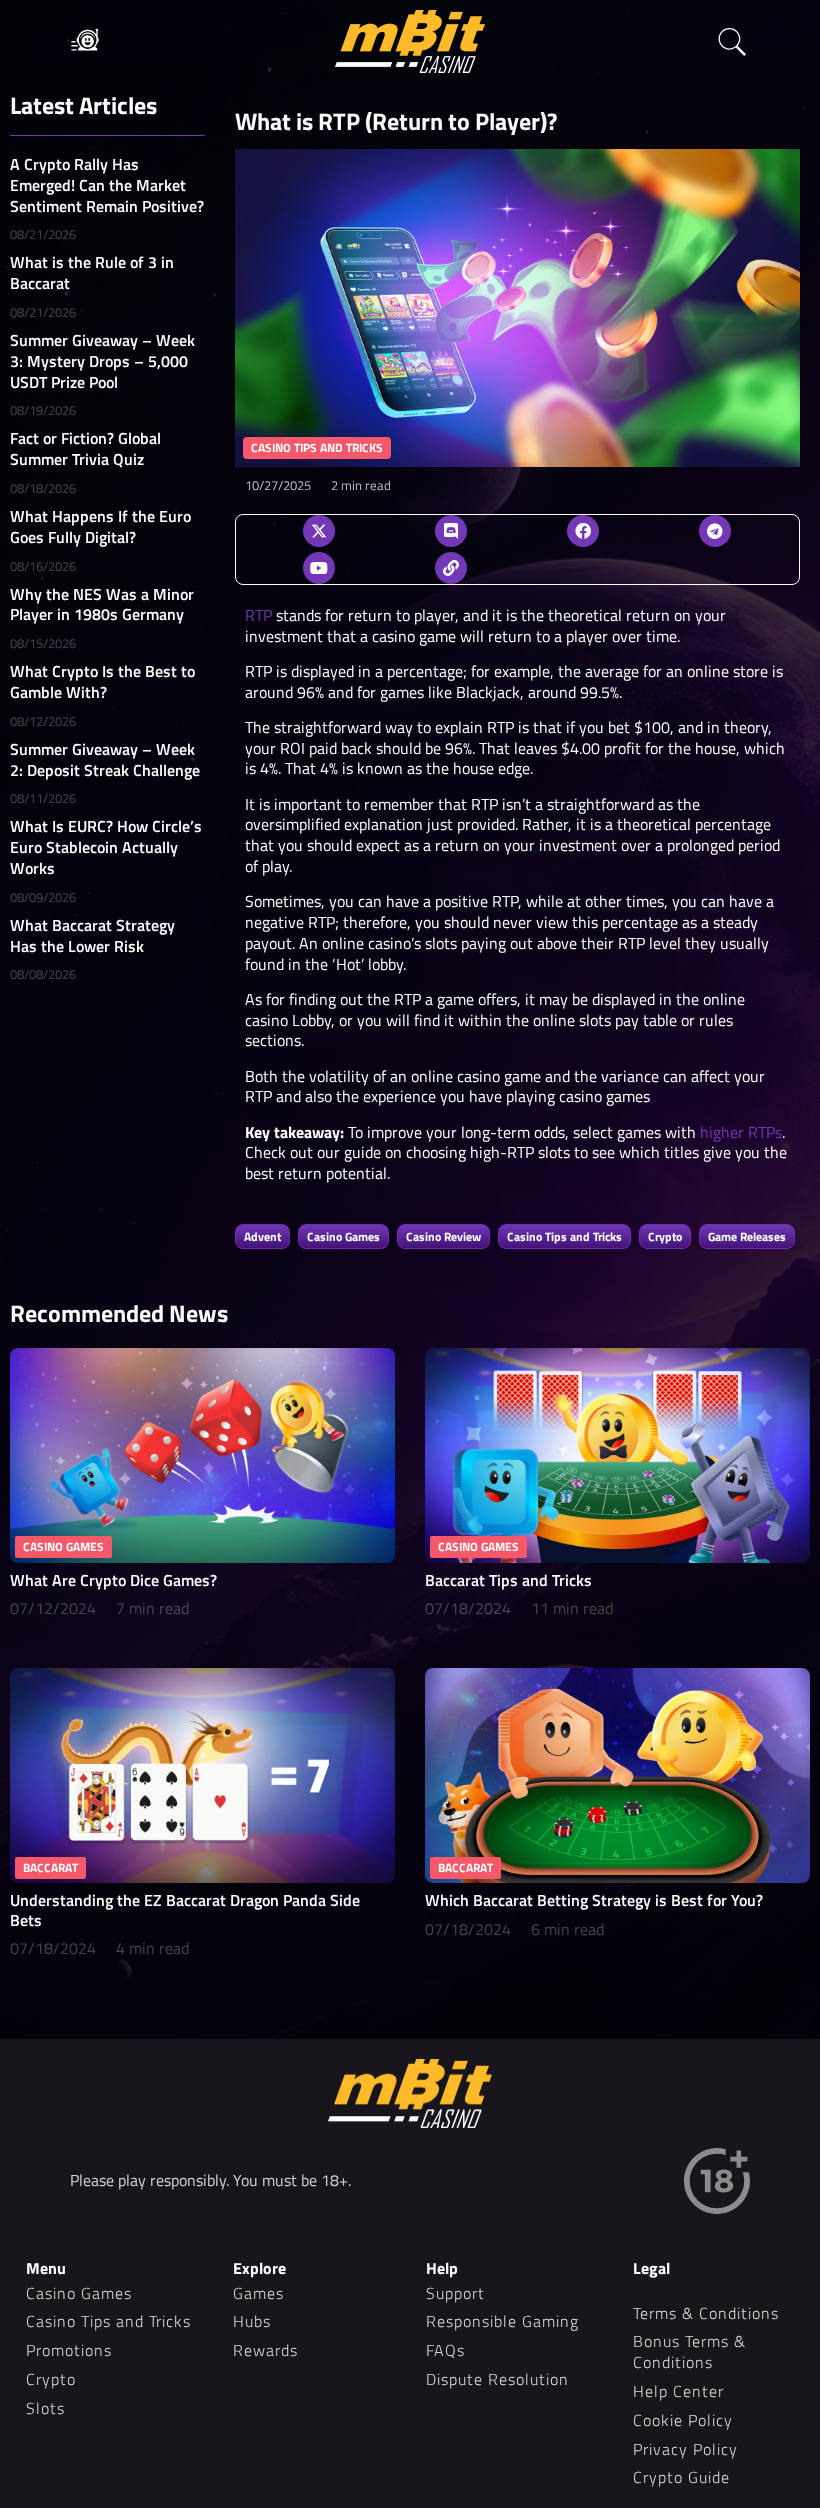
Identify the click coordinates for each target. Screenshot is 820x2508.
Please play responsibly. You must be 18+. (210, 2180)
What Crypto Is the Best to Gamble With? (102, 681)
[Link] (451, 568)
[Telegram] (715, 531)
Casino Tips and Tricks (564, 1236)
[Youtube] (319, 568)
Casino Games (343, 1236)
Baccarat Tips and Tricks (508, 1580)
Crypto (665, 1236)
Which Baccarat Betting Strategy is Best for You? (594, 1900)
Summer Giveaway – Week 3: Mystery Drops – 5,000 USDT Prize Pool (102, 361)
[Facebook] (583, 531)
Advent (262, 1236)
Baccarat (50, 1867)
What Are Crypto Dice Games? (113, 1580)
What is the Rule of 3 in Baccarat (92, 272)
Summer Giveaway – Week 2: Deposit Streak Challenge (105, 759)
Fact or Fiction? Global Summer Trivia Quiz (85, 448)
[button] (85, 42)
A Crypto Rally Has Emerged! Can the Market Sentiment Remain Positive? (107, 185)
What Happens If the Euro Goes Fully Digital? (100, 526)
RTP (258, 615)
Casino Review (443, 1236)
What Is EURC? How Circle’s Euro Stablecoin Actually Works (106, 847)
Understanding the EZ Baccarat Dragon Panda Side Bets (185, 1909)
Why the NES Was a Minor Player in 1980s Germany (102, 604)
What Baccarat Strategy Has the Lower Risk (92, 935)
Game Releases (747, 1236)
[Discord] (451, 531)
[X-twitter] (319, 531)
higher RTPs (741, 1132)
